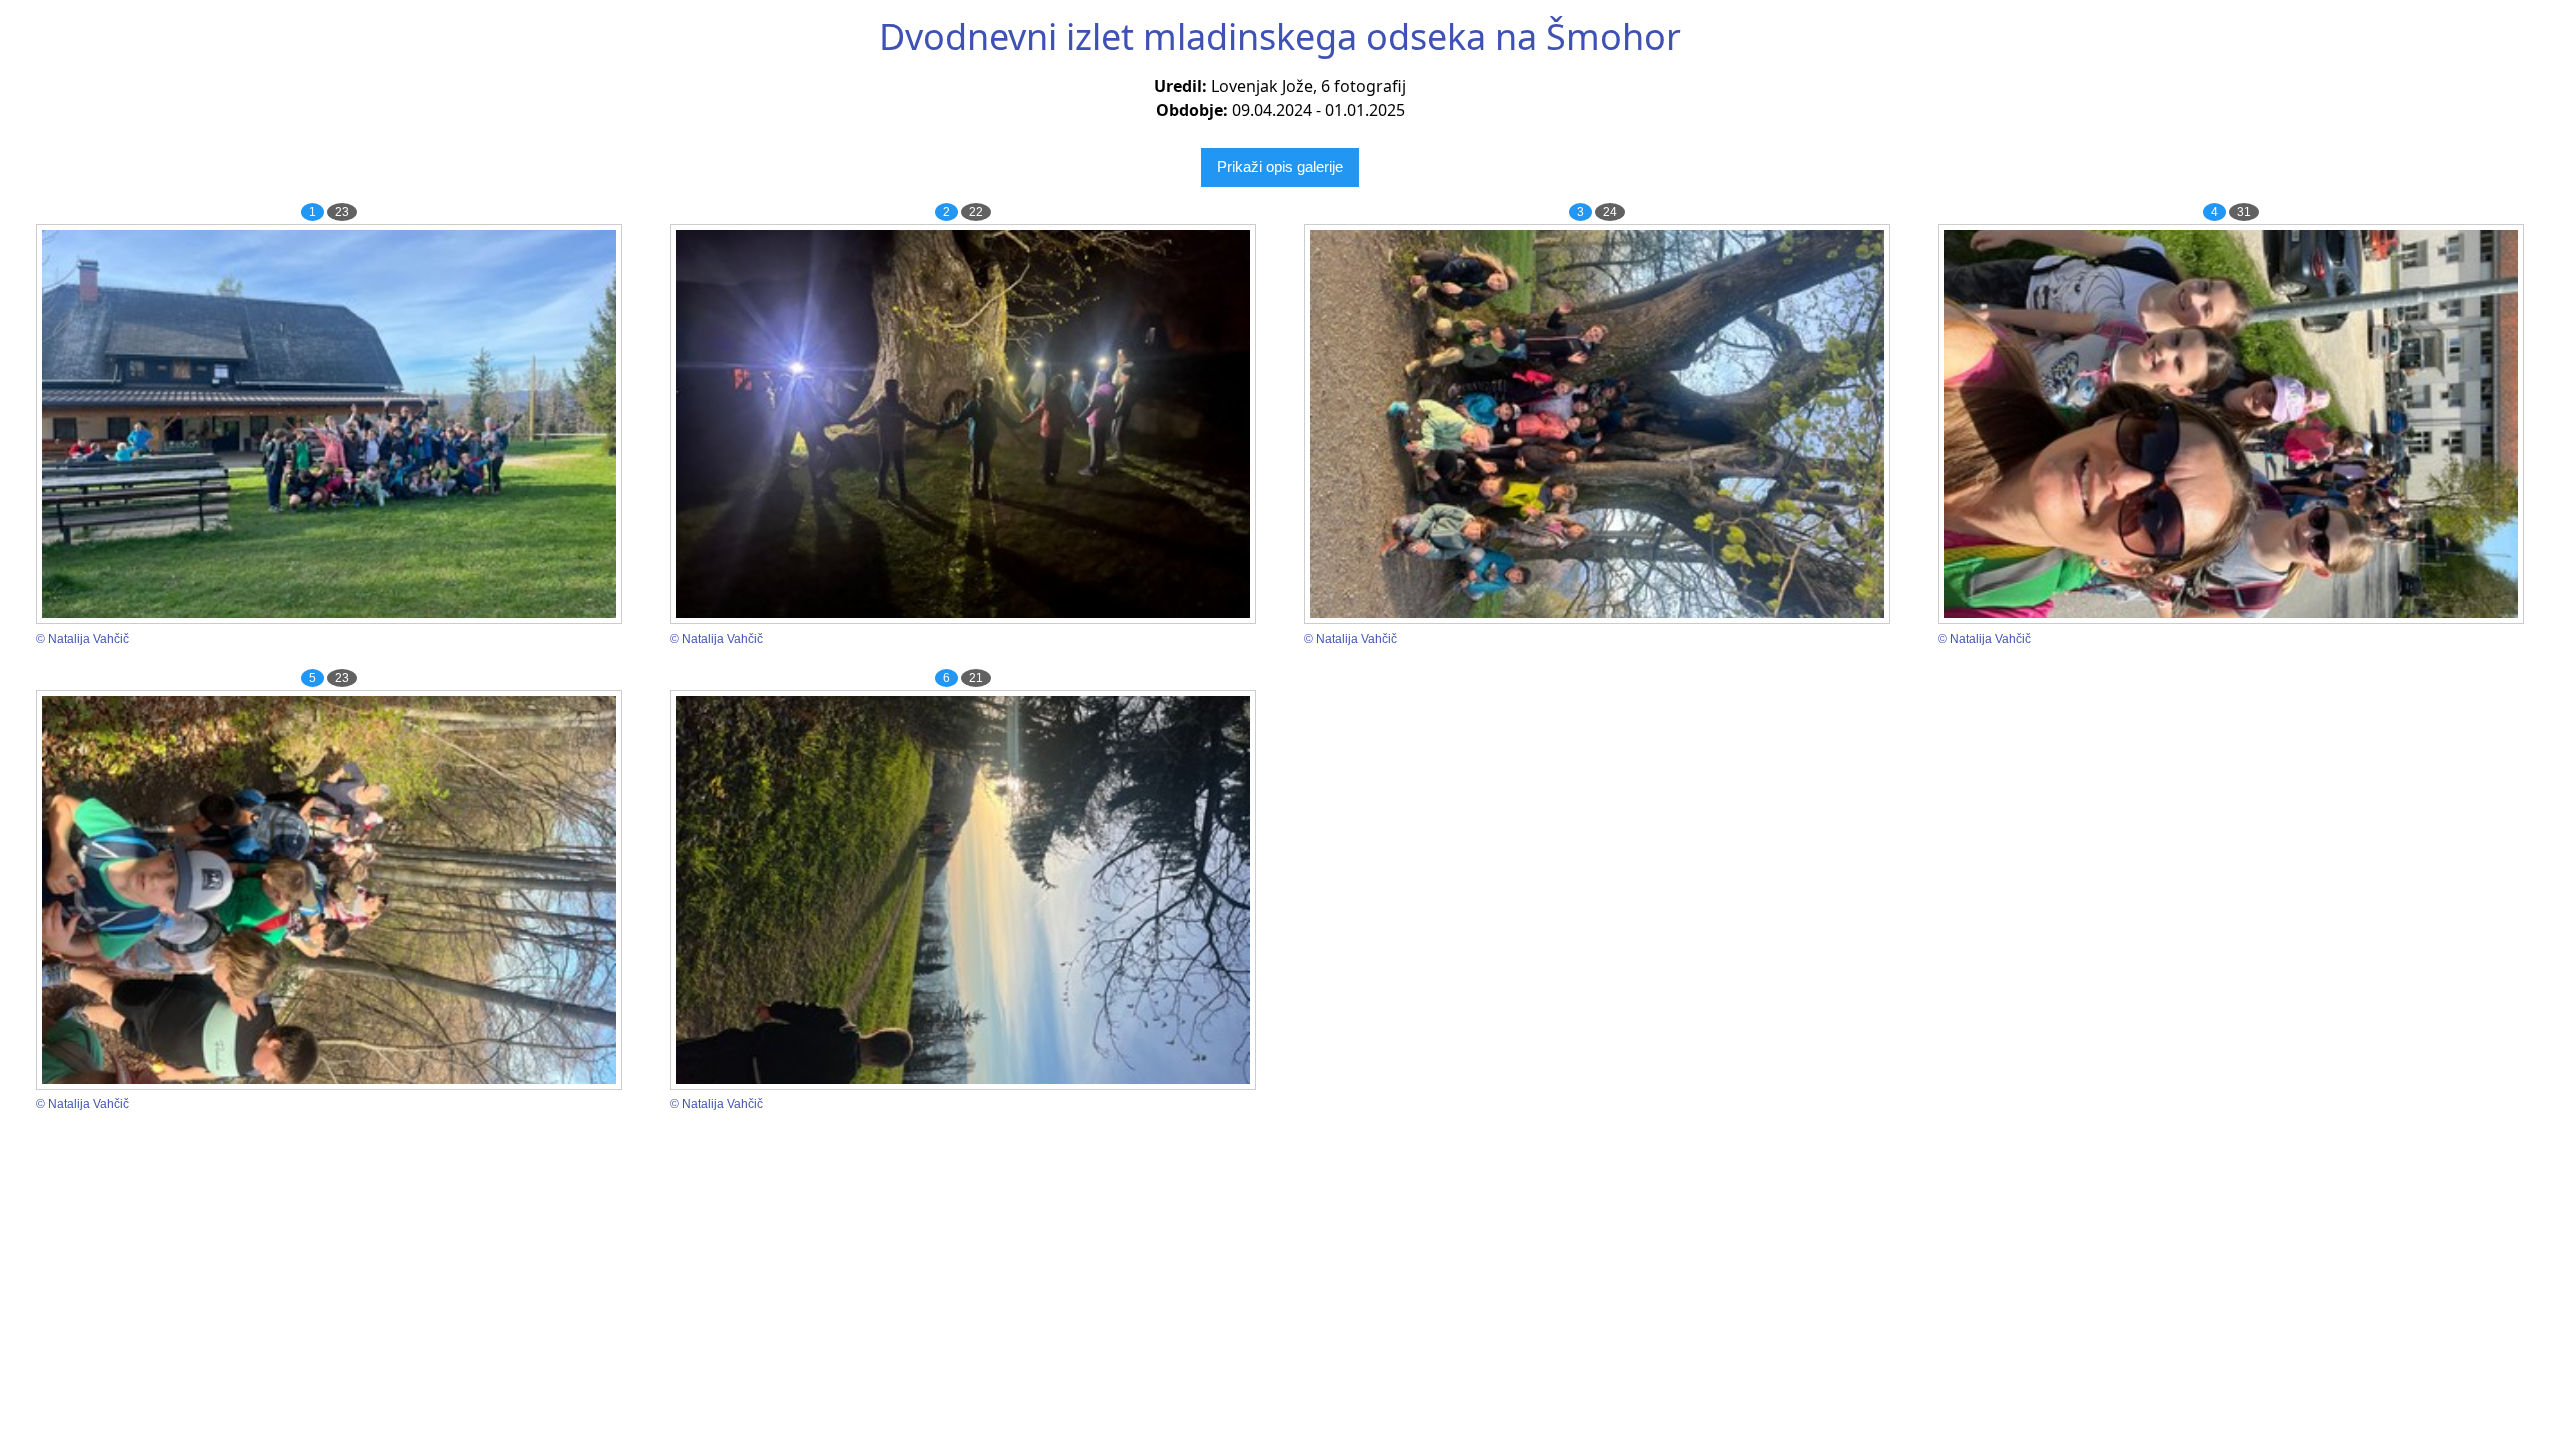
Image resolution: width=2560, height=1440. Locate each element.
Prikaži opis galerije (1280, 166)
